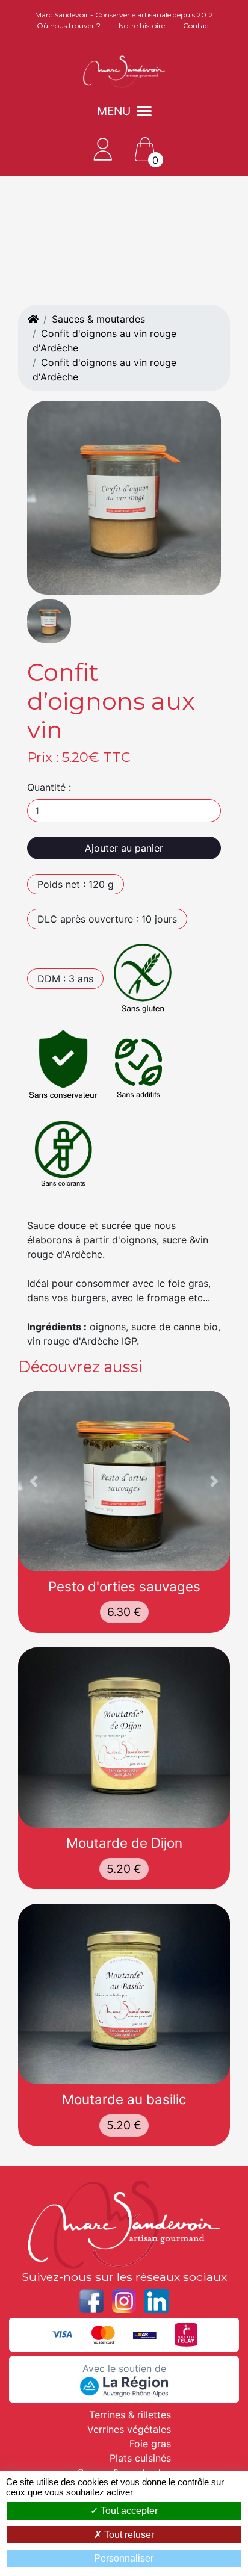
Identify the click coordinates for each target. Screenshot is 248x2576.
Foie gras (150, 2444)
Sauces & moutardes (98, 319)
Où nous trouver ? (69, 26)
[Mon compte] (103, 148)
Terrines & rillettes (130, 2415)
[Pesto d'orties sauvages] (124, 1481)
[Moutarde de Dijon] (124, 1738)
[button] (34, 1481)
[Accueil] (33, 319)
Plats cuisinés (140, 2458)
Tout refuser (128, 2535)
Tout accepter (128, 2511)
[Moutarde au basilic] (124, 1994)
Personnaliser (124, 2558)
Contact (197, 26)
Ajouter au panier (124, 848)
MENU (114, 111)
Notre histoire (142, 26)
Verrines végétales (129, 2429)
